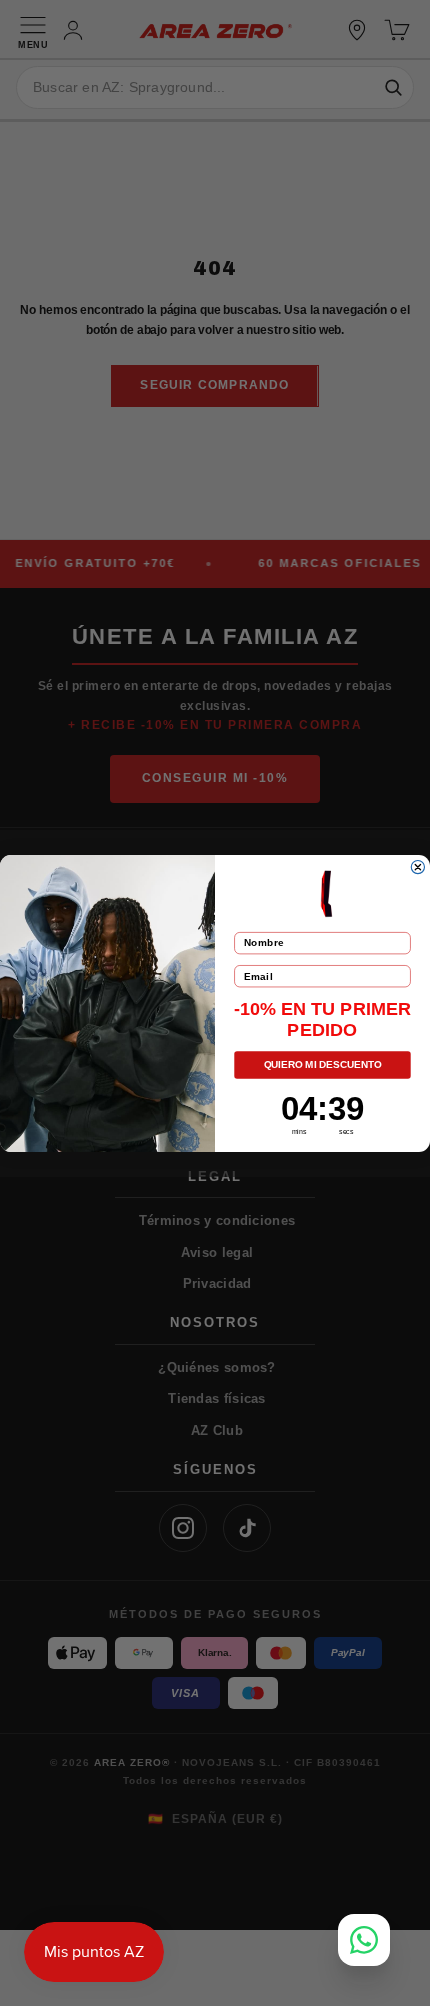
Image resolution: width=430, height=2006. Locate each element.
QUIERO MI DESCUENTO (323, 1064)
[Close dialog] (417, 866)
